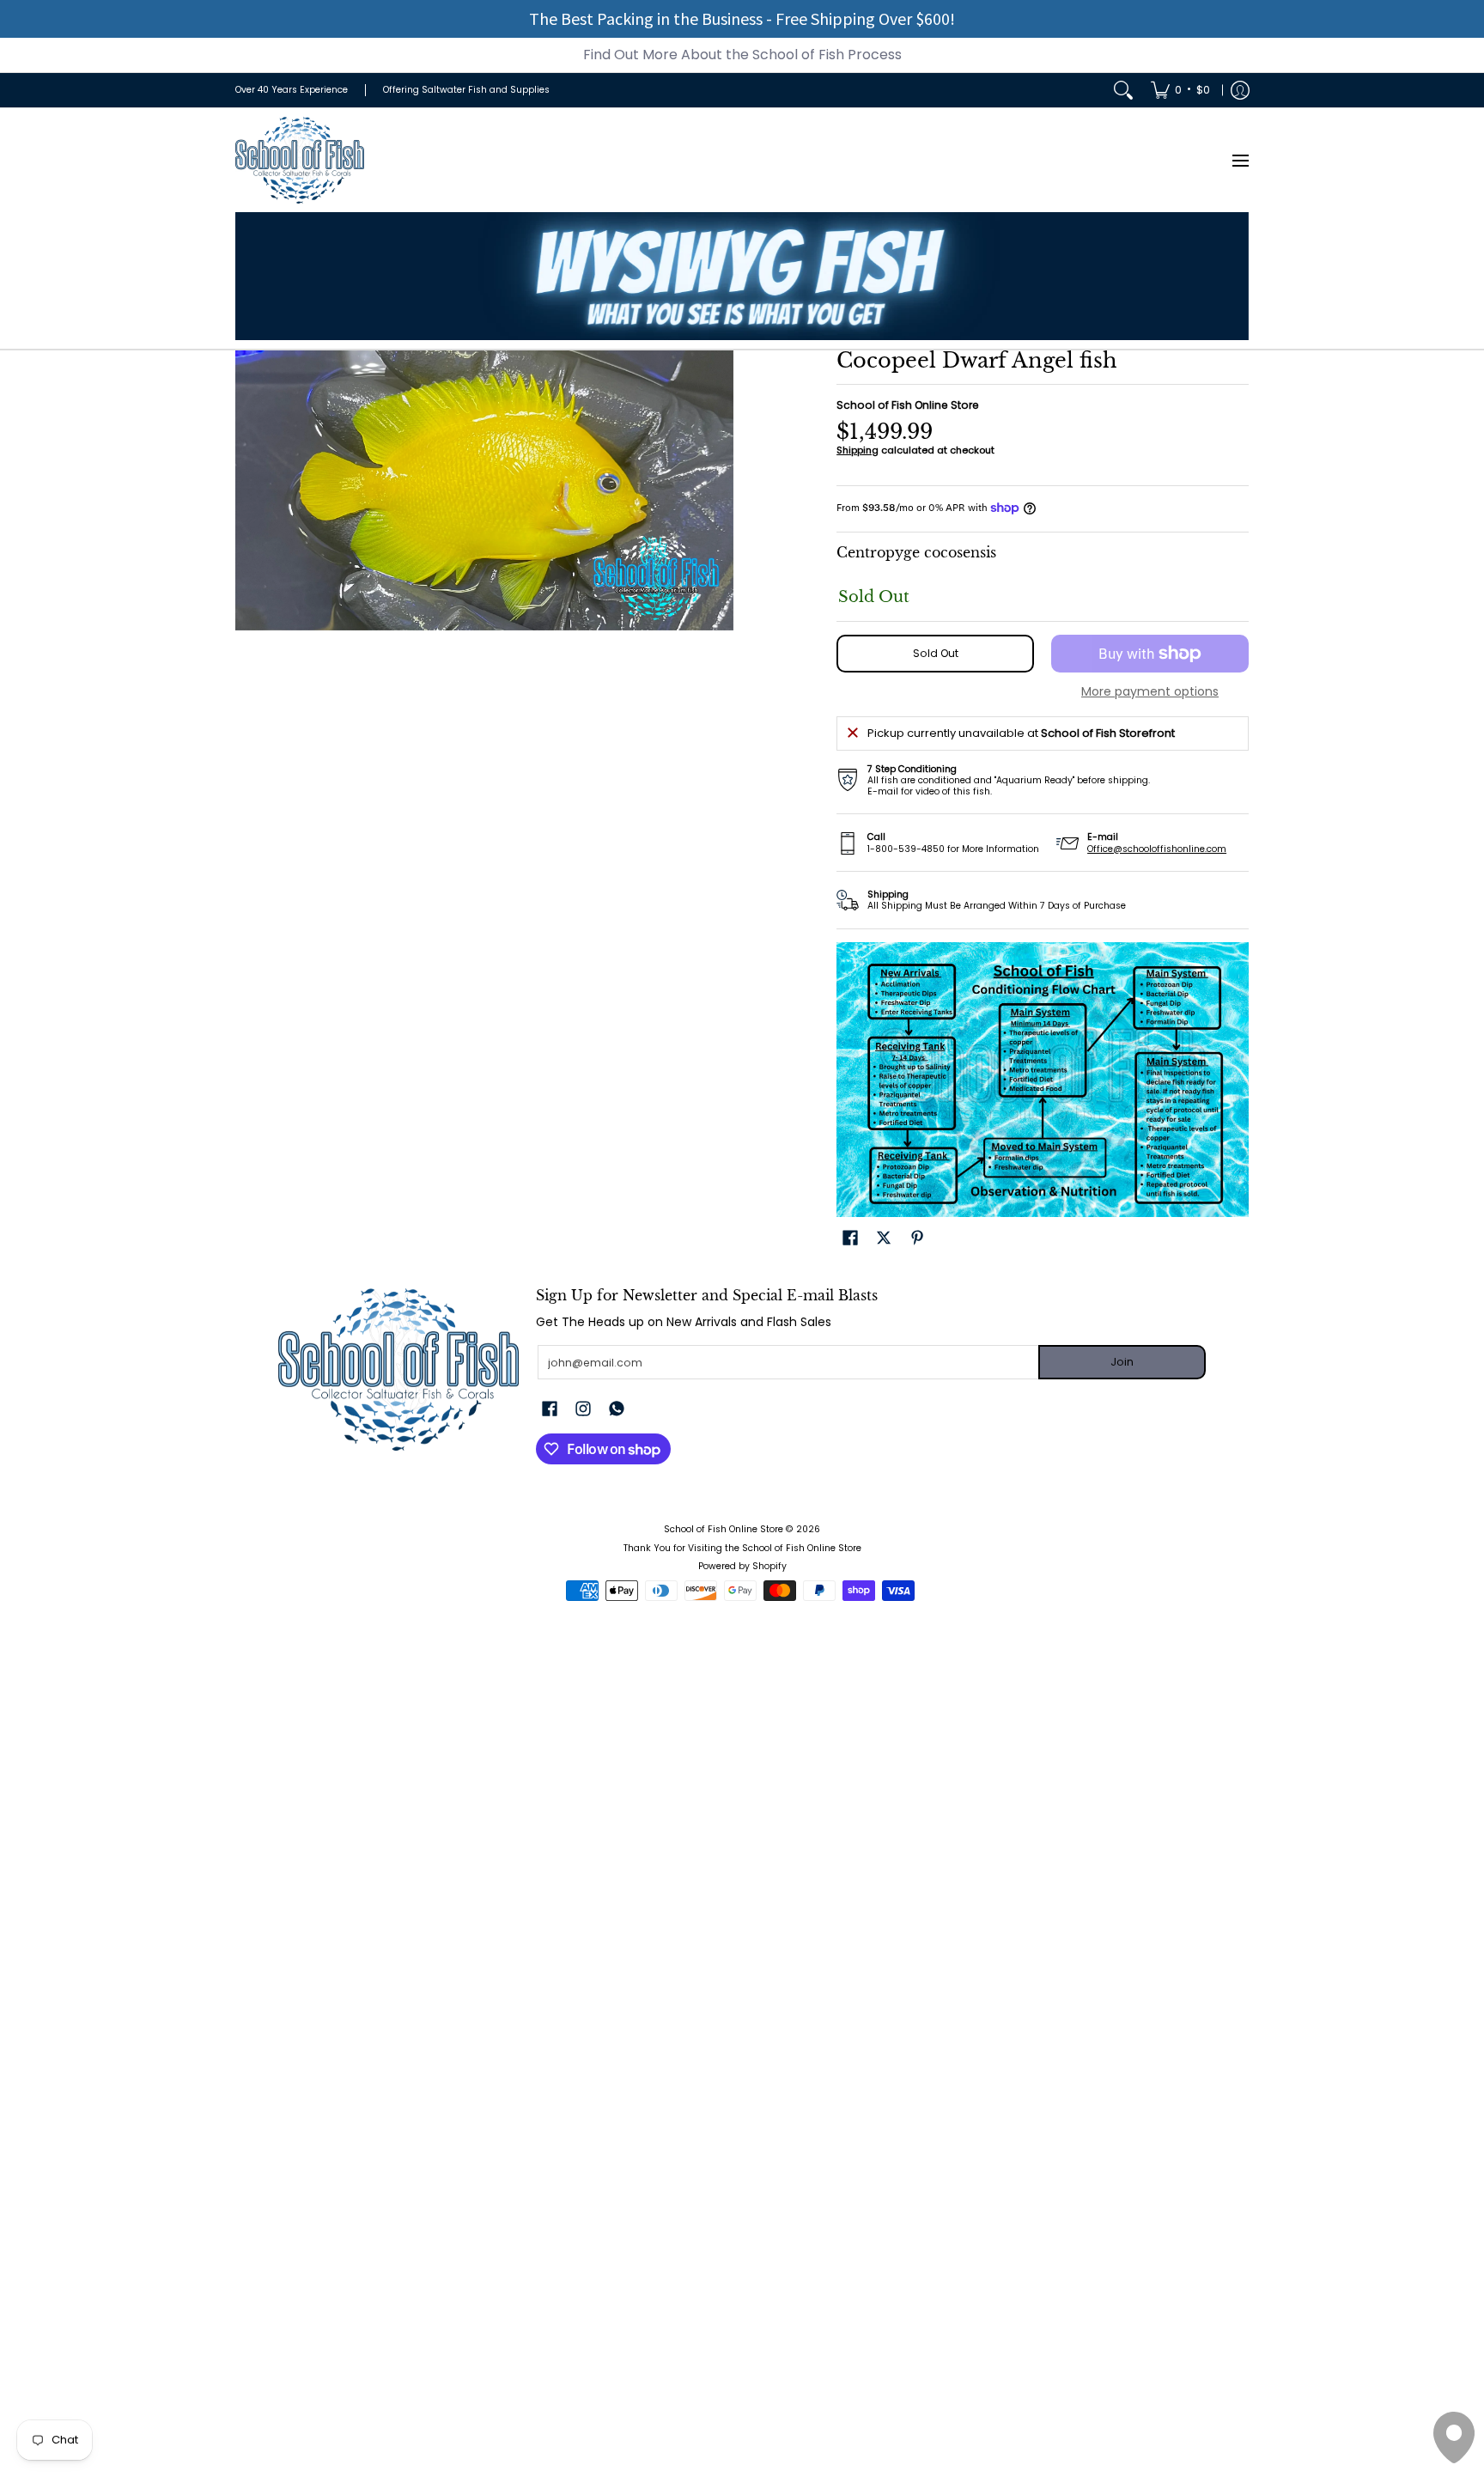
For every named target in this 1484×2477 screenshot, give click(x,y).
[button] (850, 1237)
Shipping (858, 450)
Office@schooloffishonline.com (1157, 849)
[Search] (1123, 90)
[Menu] (1240, 160)
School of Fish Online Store (908, 405)
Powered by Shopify (742, 1566)
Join (1122, 1362)
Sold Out (936, 653)
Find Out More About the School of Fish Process (742, 55)
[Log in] (1240, 90)
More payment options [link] (1150, 692)
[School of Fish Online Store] (300, 160)
